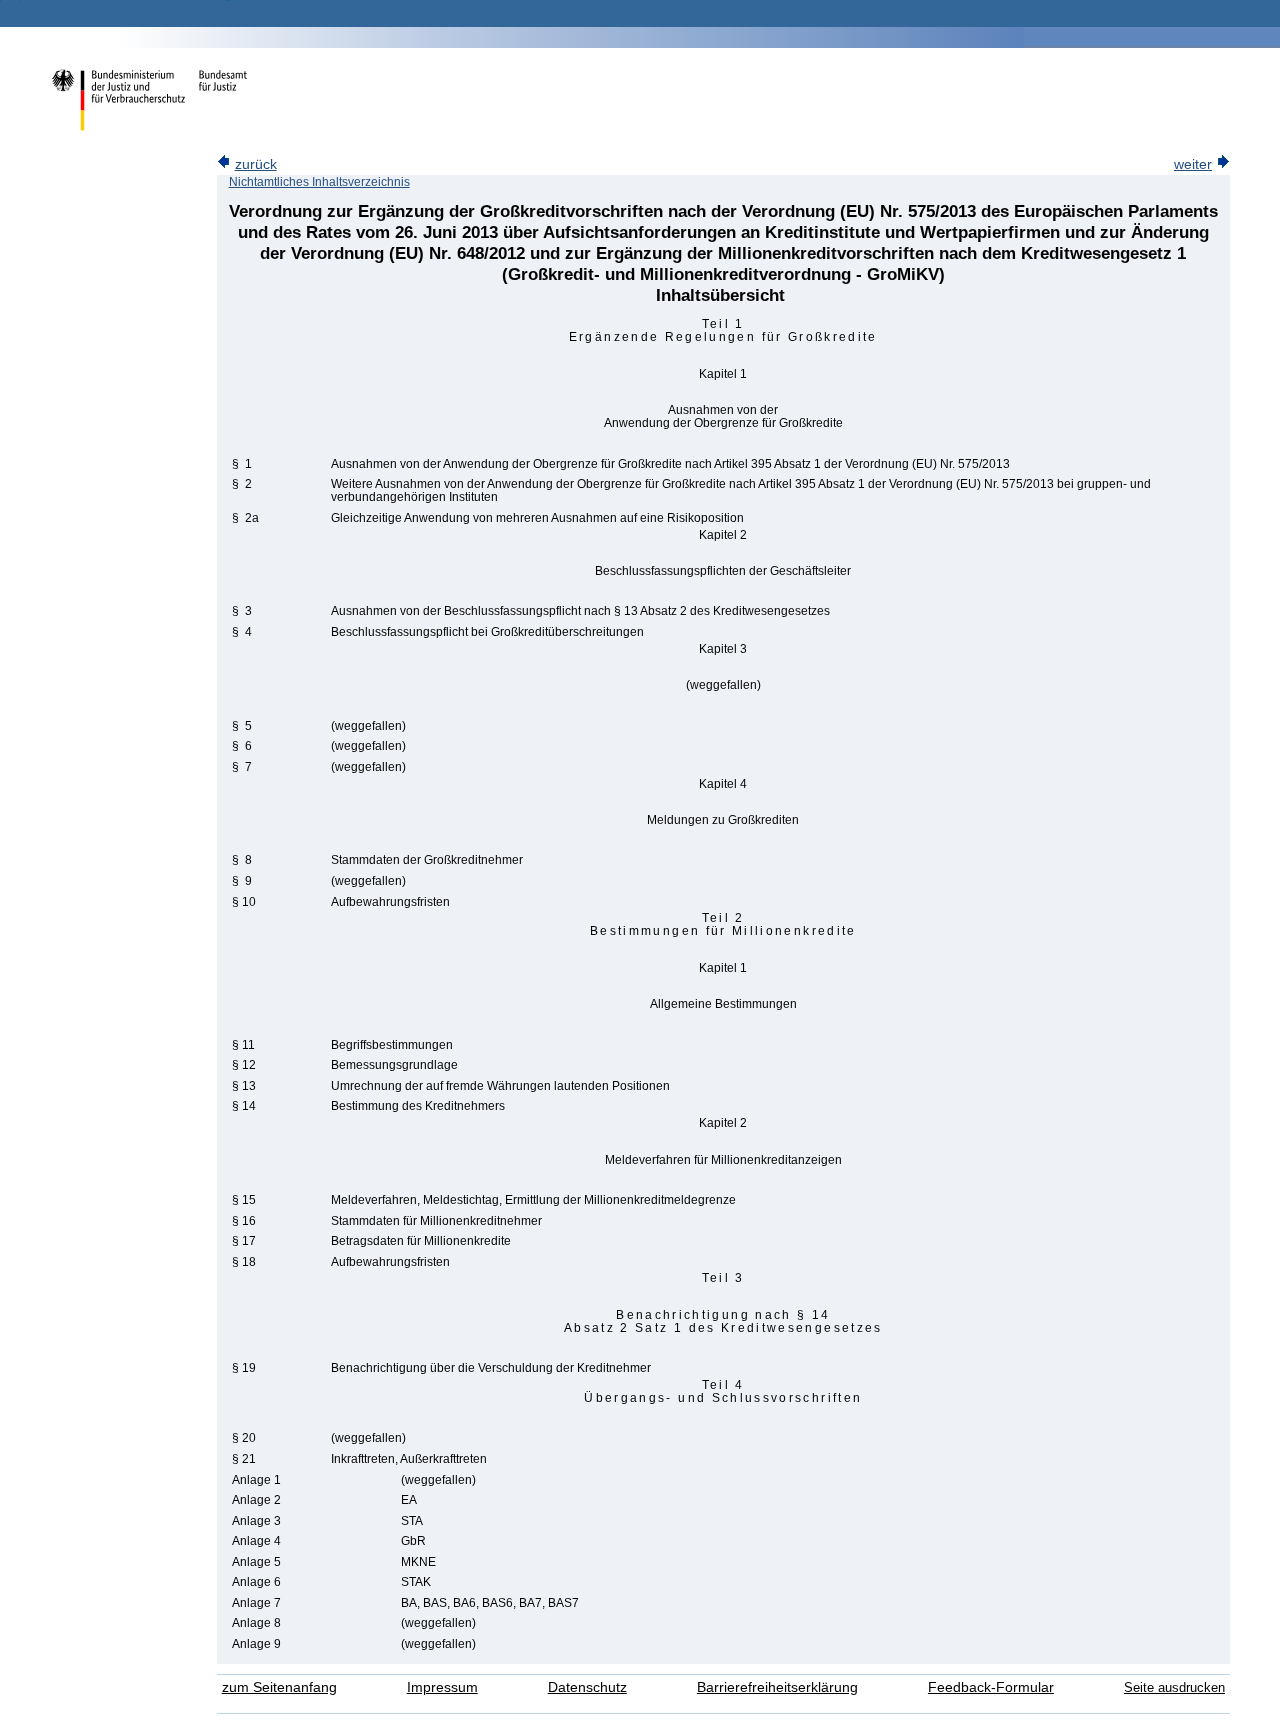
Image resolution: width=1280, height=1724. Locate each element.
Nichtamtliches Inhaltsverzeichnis (319, 182)
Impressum (442, 1687)
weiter (1193, 164)
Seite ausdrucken (1174, 1687)
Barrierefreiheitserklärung (777, 1687)
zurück (256, 164)
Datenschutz (587, 1687)
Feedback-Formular (991, 1687)
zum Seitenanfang (279, 1687)
